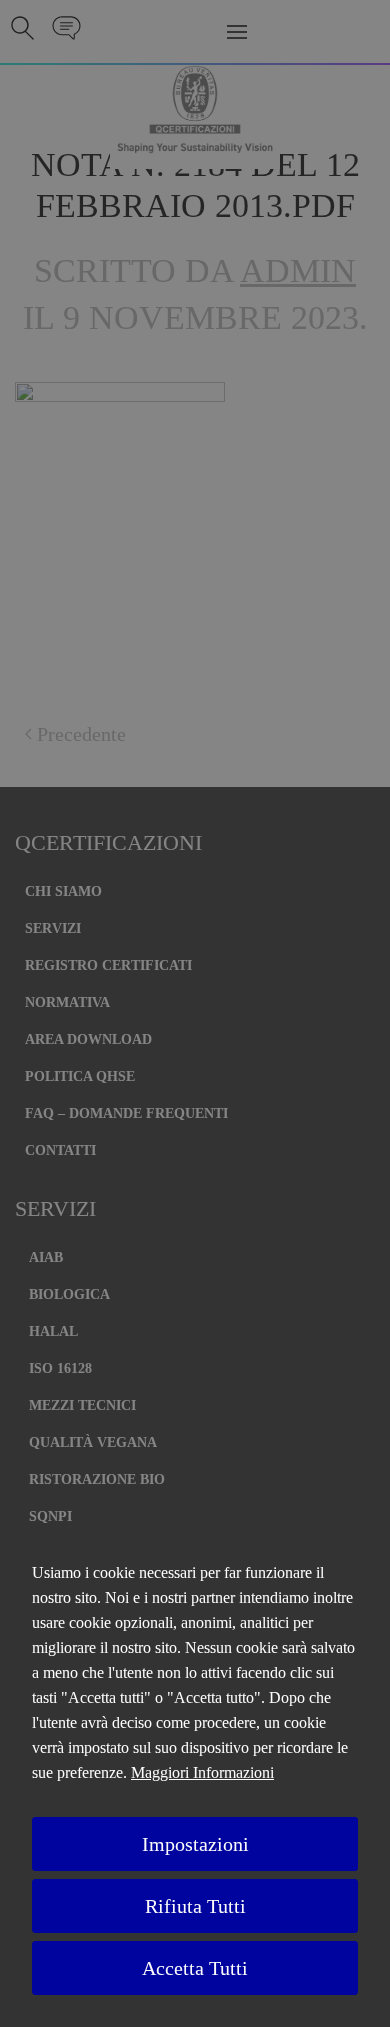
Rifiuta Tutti (195, 1906)
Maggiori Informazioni (202, 1772)
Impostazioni (195, 1844)
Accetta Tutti (195, 1968)
